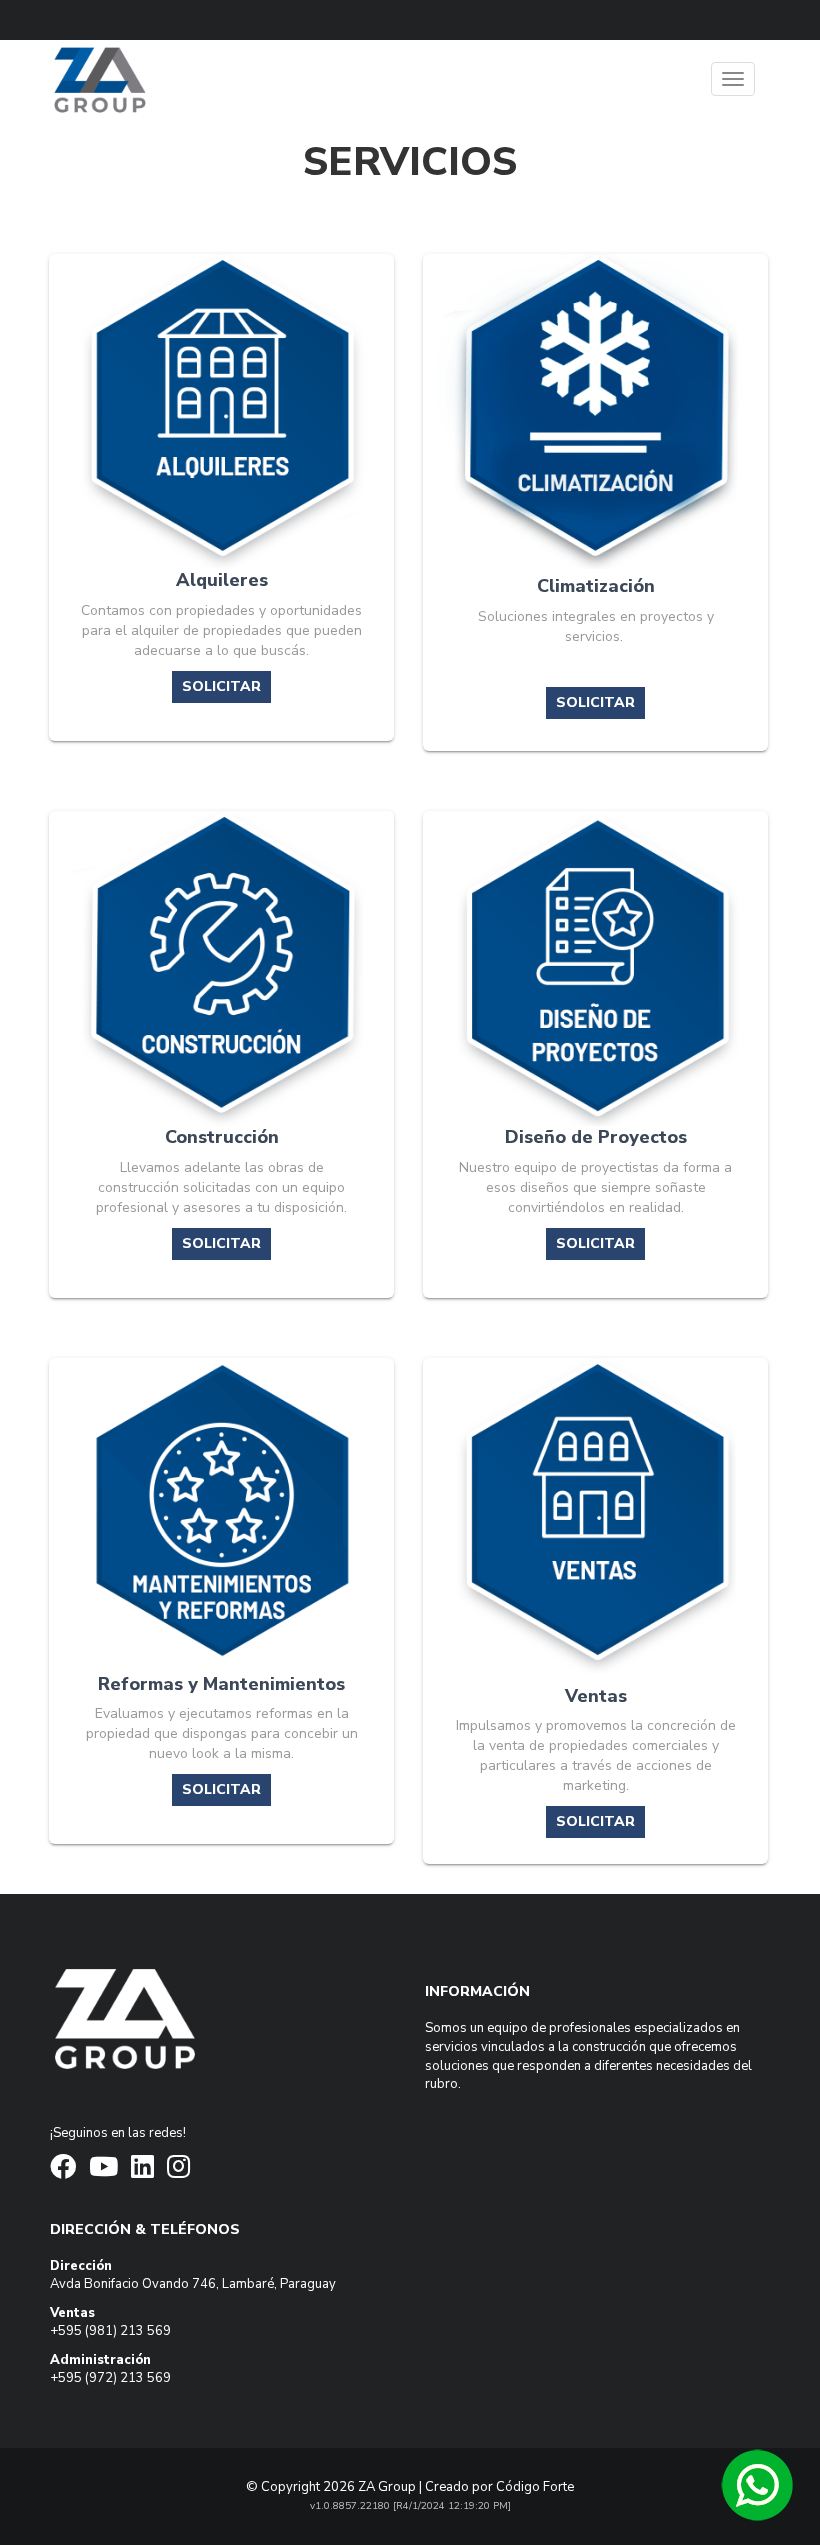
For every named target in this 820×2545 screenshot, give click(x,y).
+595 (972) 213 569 (110, 2378)
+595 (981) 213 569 (110, 2331)
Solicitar (221, 686)
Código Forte (535, 2487)
